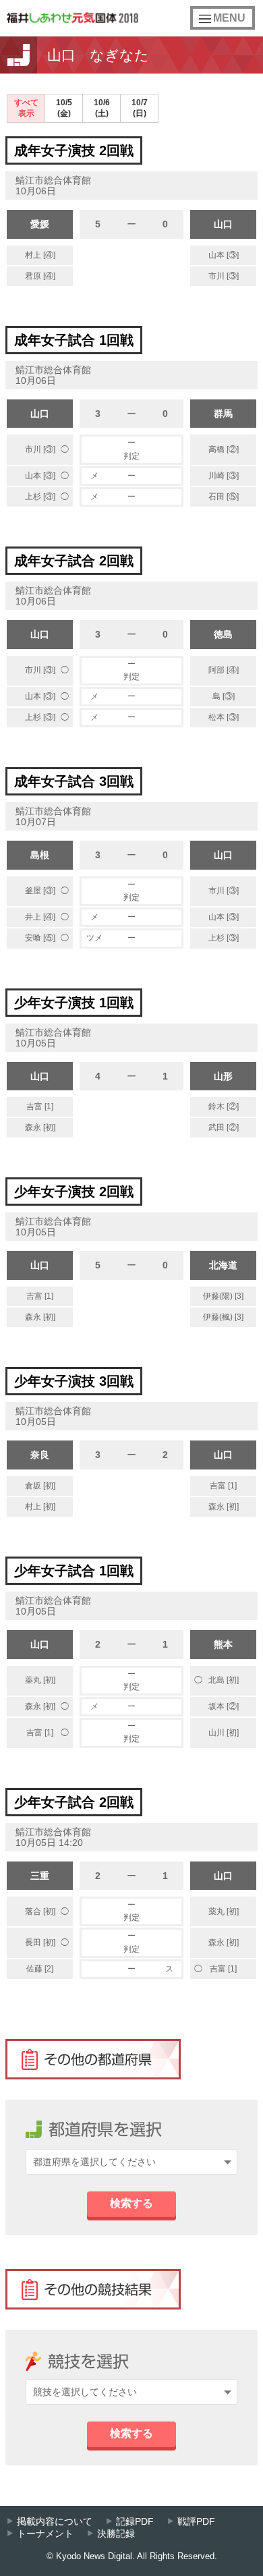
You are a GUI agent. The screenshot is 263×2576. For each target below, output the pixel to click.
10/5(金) (64, 108)
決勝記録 (116, 2534)
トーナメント (45, 2534)
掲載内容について (55, 2522)
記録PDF (135, 2522)
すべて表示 (26, 108)
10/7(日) (140, 108)
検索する (131, 2203)
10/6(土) (102, 108)
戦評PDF (196, 2522)
